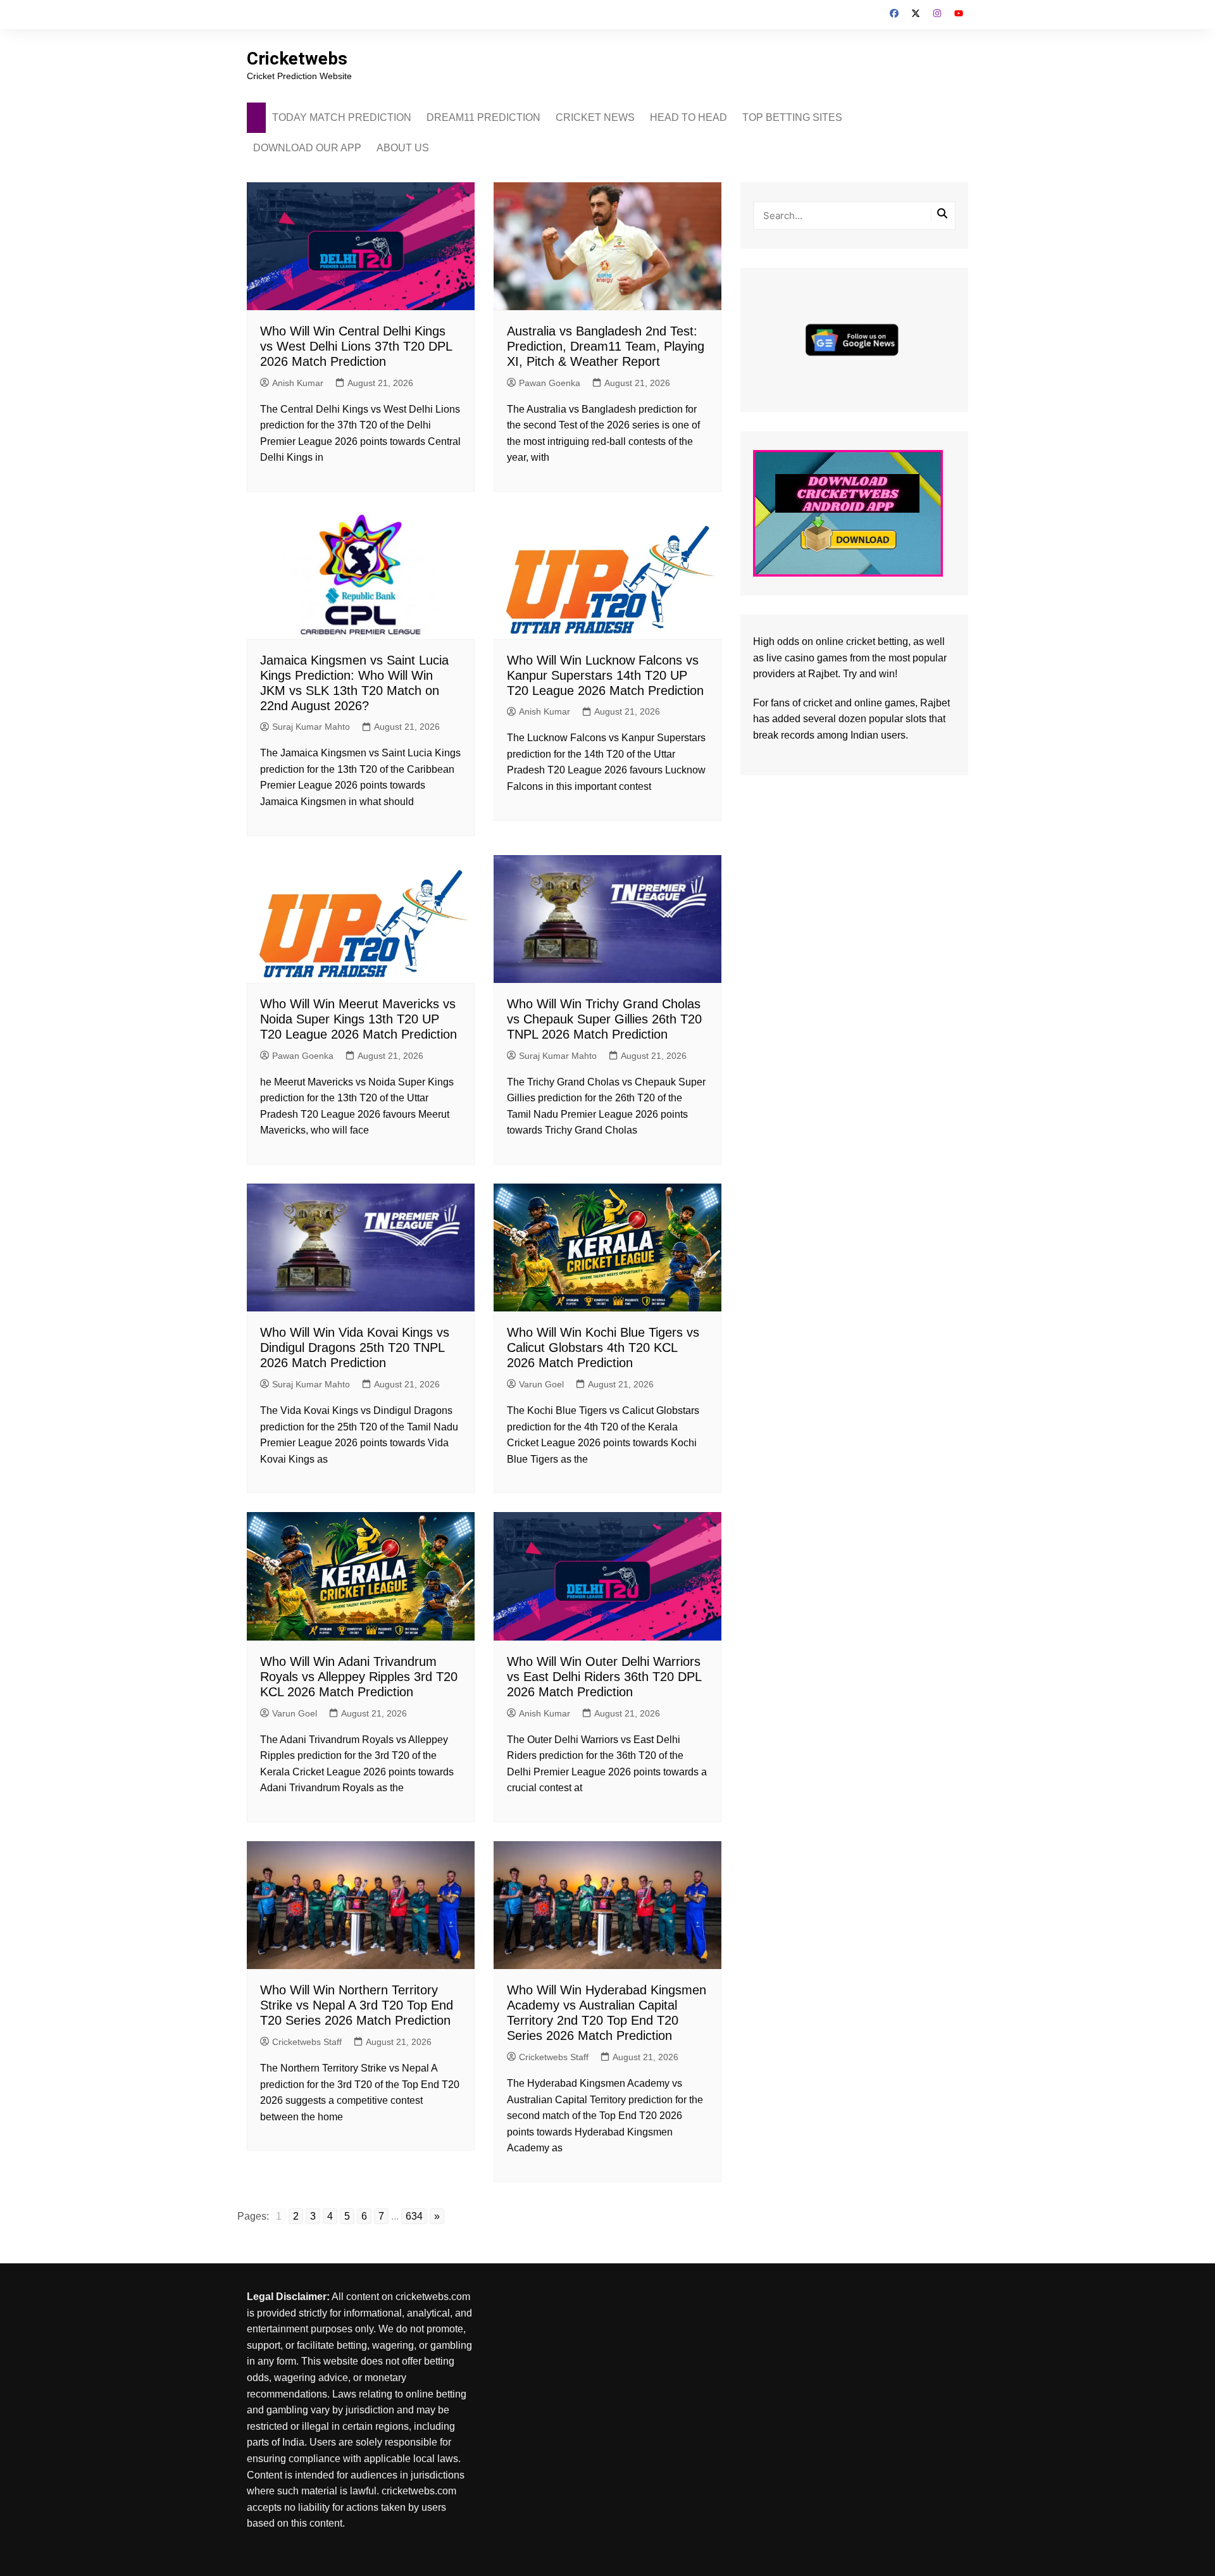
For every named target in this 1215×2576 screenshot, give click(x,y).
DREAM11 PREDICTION (483, 117)
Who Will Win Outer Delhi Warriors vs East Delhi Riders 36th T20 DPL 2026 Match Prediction (604, 1677)
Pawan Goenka (550, 383)
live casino (790, 658)
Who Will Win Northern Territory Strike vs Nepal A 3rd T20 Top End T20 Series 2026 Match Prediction (357, 2005)
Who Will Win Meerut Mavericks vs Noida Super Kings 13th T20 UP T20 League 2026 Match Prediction (358, 1019)
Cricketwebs (297, 59)
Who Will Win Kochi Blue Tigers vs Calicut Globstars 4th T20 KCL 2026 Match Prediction (603, 1347)
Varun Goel (541, 1384)
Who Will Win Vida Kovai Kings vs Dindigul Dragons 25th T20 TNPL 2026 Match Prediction (355, 1347)
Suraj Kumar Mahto (311, 727)
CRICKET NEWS (595, 117)
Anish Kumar (298, 383)
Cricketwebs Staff (307, 2042)
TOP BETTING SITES (792, 117)
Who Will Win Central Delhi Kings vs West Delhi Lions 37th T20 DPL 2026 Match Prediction (356, 346)
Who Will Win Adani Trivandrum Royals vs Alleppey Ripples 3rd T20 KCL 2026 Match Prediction (359, 1677)
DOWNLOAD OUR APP (307, 148)
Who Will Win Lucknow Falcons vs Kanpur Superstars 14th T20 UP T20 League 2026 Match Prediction (605, 675)
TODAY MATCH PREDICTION (342, 117)
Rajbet (935, 703)
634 (414, 2216)
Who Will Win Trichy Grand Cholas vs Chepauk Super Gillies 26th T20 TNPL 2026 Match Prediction (604, 1019)
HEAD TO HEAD (688, 117)
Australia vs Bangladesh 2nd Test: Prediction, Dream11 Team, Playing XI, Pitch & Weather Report (606, 346)
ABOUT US (403, 148)
